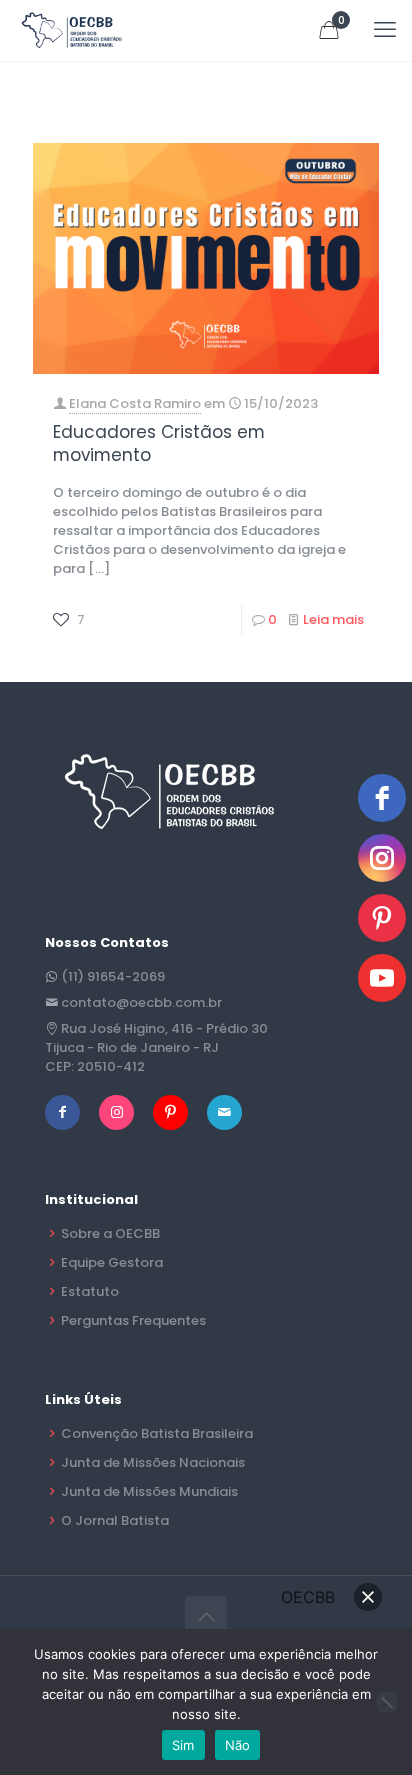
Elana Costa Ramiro (135, 403)
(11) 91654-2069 (113, 976)
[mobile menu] (385, 30)
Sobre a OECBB (110, 1233)
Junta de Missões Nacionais (153, 1462)
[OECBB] (72, 30)
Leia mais (333, 619)
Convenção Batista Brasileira (157, 1433)
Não (238, 1745)
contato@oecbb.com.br (141, 1002)
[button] (368, 1597)
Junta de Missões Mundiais (149, 1491)
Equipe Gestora (112, 1262)
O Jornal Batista (115, 1520)
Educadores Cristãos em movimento (159, 444)
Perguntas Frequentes (133, 1320)
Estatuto (90, 1291)
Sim (183, 1745)
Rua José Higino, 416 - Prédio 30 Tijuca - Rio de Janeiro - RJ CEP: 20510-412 (156, 1047)
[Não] (387, 1702)
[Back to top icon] (206, 1617)
